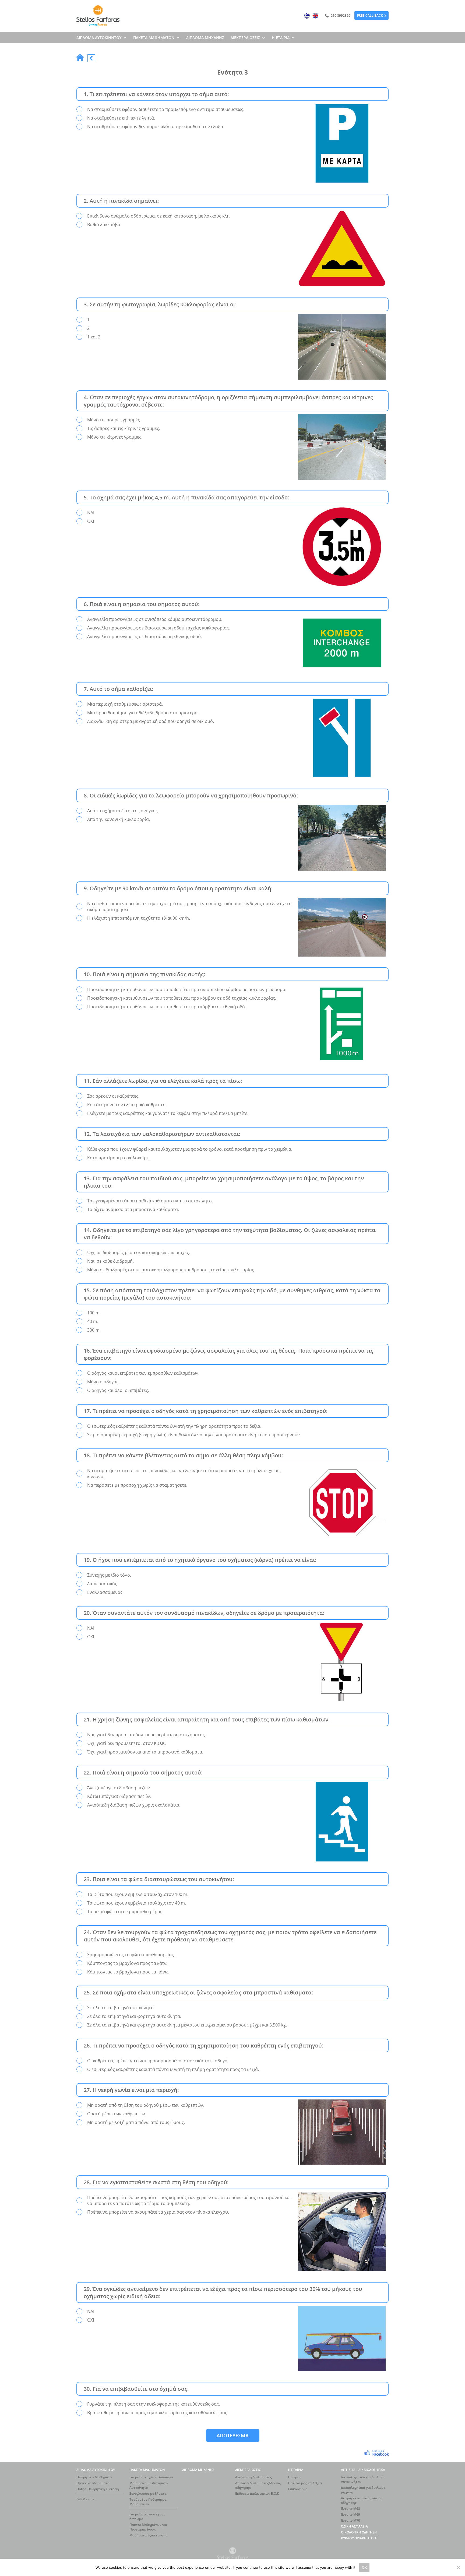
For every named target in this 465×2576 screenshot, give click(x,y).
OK (364, 2567)
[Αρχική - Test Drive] (80, 58)
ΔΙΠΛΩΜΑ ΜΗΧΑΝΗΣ (205, 38)
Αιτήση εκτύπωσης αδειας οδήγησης (362, 2500)
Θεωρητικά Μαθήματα (94, 2477)
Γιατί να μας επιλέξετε (305, 2483)
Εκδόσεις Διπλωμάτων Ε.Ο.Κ (257, 2493)
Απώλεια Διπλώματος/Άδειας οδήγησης (258, 2485)
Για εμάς (295, 2477)
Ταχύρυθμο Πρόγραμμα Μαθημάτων (148, 2502)
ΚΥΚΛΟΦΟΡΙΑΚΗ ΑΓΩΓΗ (359, 2538)
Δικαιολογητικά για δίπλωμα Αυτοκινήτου (363, 2479)
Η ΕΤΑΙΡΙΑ (296, 2470)
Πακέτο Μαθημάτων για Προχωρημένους (148, 2527)
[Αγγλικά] (315, 16)
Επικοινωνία (298, 2489)
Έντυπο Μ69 (350, 2514)
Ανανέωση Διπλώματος (253, 2477)
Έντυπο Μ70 (350, 2520)
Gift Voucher (86, 2499)
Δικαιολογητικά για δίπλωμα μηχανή (363, 2490)
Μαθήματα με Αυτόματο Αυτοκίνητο (149, 2485)
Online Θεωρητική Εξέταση (98, 2489)
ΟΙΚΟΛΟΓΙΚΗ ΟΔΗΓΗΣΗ (359, 2532)
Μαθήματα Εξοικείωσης (148, 2535)
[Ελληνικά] (307, 16)
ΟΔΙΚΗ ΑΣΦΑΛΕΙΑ (354, 2526)
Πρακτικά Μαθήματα (93, 2483)
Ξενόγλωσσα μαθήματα (148, 2493)
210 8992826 (340, 15)
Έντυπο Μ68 (350, 2509)
